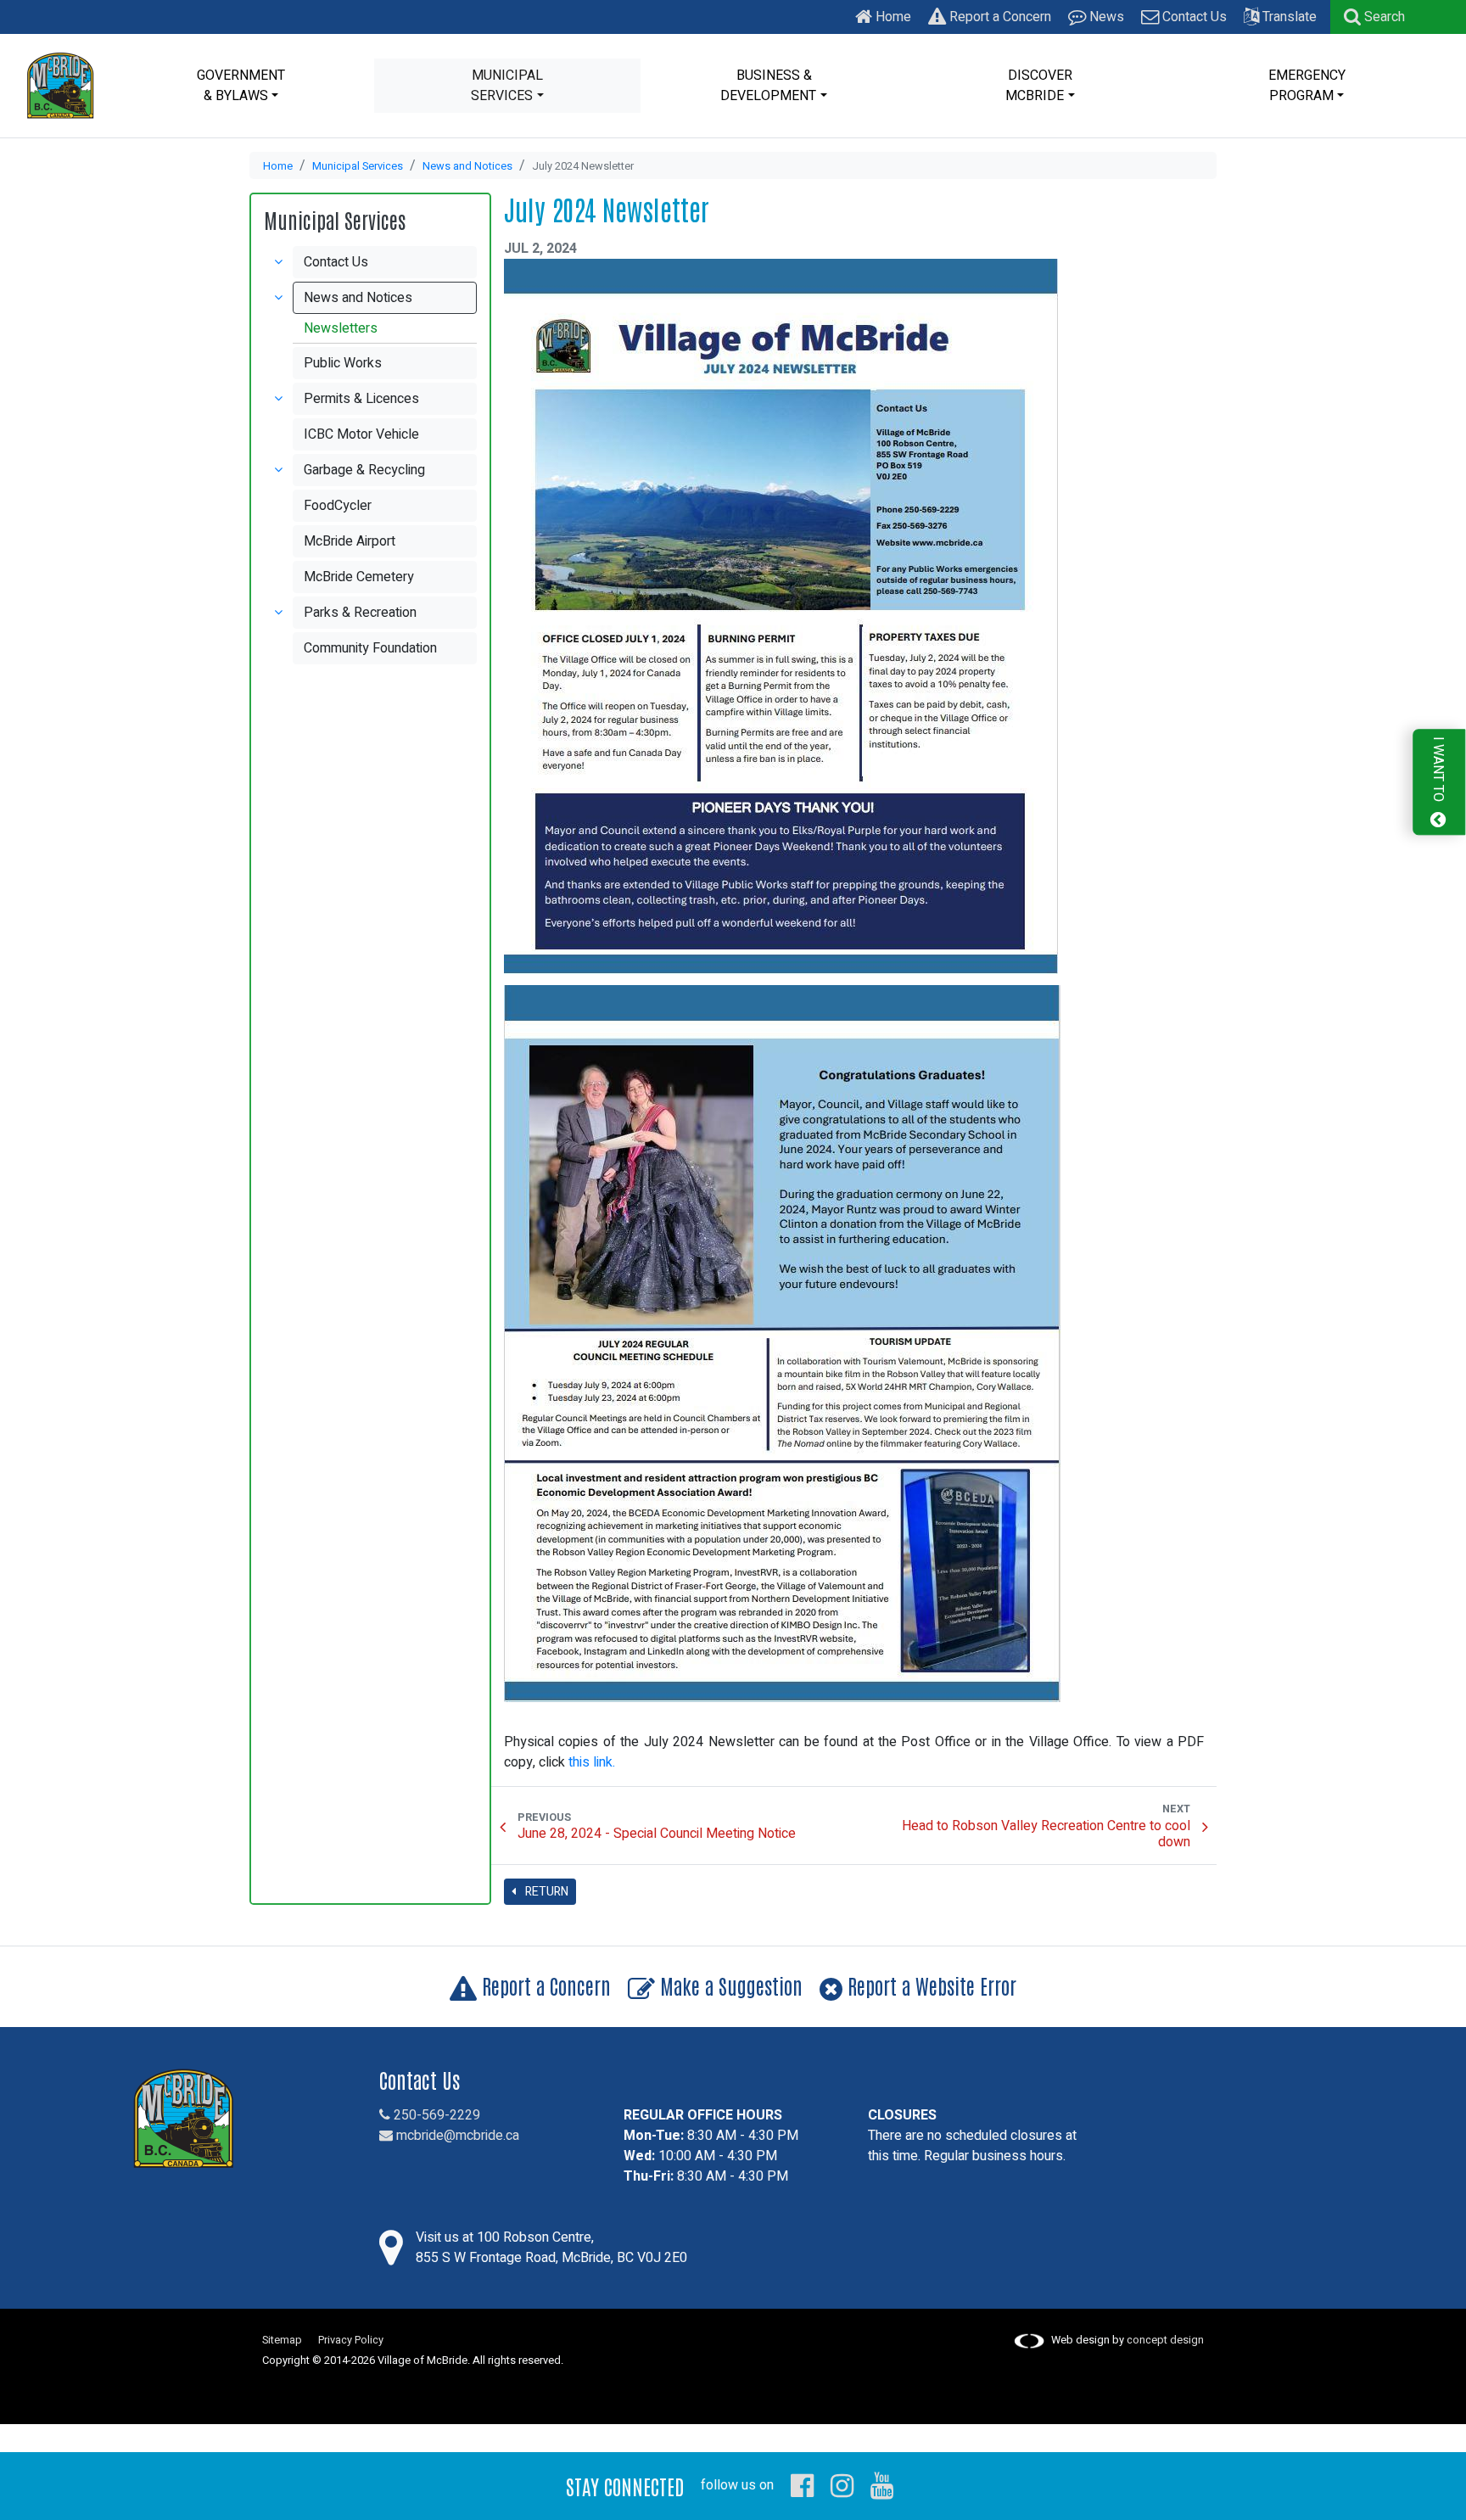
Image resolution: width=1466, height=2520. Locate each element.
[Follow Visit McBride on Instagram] (842, 2485)
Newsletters (341, 328)
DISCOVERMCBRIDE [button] (1039, 86)
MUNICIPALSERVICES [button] (507, 86)
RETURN (546, 1892)
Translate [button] (1288, 17)
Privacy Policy (351, 2340)
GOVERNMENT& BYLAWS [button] (241, 86)
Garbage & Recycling (364, 470)
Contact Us (1193, 17)
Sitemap (282, 2340)
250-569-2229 (435, 2115)
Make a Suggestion (729, 1985)
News (1105, 17)
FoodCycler (338, 506)
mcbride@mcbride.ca (456, 2136)
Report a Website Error (929, 1985)
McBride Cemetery (359, 577)
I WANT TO (1438, 771)
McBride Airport (350, 541)
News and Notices (467, 166)
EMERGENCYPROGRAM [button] (1307, 86)
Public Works (343, 363)
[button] (1374, 17)
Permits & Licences (361, 399)
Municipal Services (358, 166)
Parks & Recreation (360, 613)
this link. (592, 1762)
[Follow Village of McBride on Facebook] (802, 2485)
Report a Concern (999, 17)
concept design (1165, 2340)
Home (892, 17)
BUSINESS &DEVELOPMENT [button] (768, 86)
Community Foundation (370, 648)
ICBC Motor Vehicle (361, 434)
